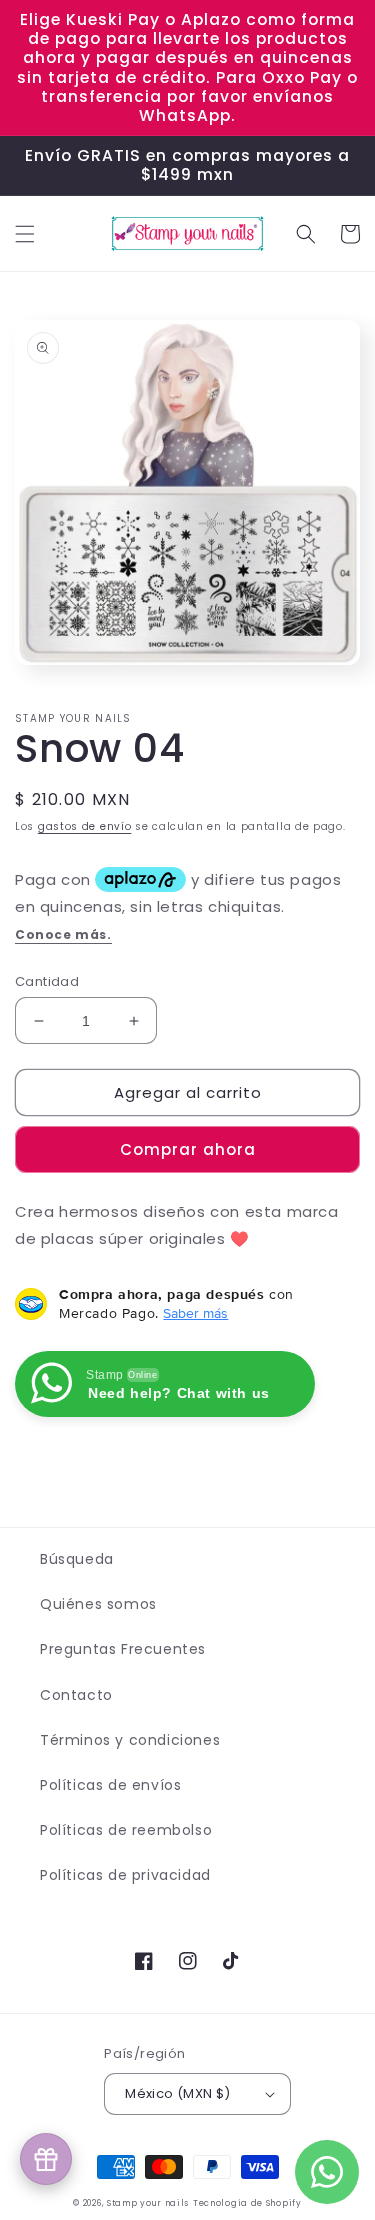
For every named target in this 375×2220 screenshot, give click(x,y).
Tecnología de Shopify (247, 2203)
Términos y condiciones (130, 1740)
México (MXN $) (178, 2093)
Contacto (76, 1695)
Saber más (195, 1313)
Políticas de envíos (110, 1785)
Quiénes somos (98, 1604)
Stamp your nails (148, 2203)
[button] (25, 234)
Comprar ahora (188, 1149)
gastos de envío (85, 826)
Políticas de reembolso (126, 1830)
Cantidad (47, 981)
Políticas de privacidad (125, 1875)
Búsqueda (77, 1559)
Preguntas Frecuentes (123, 1649)
